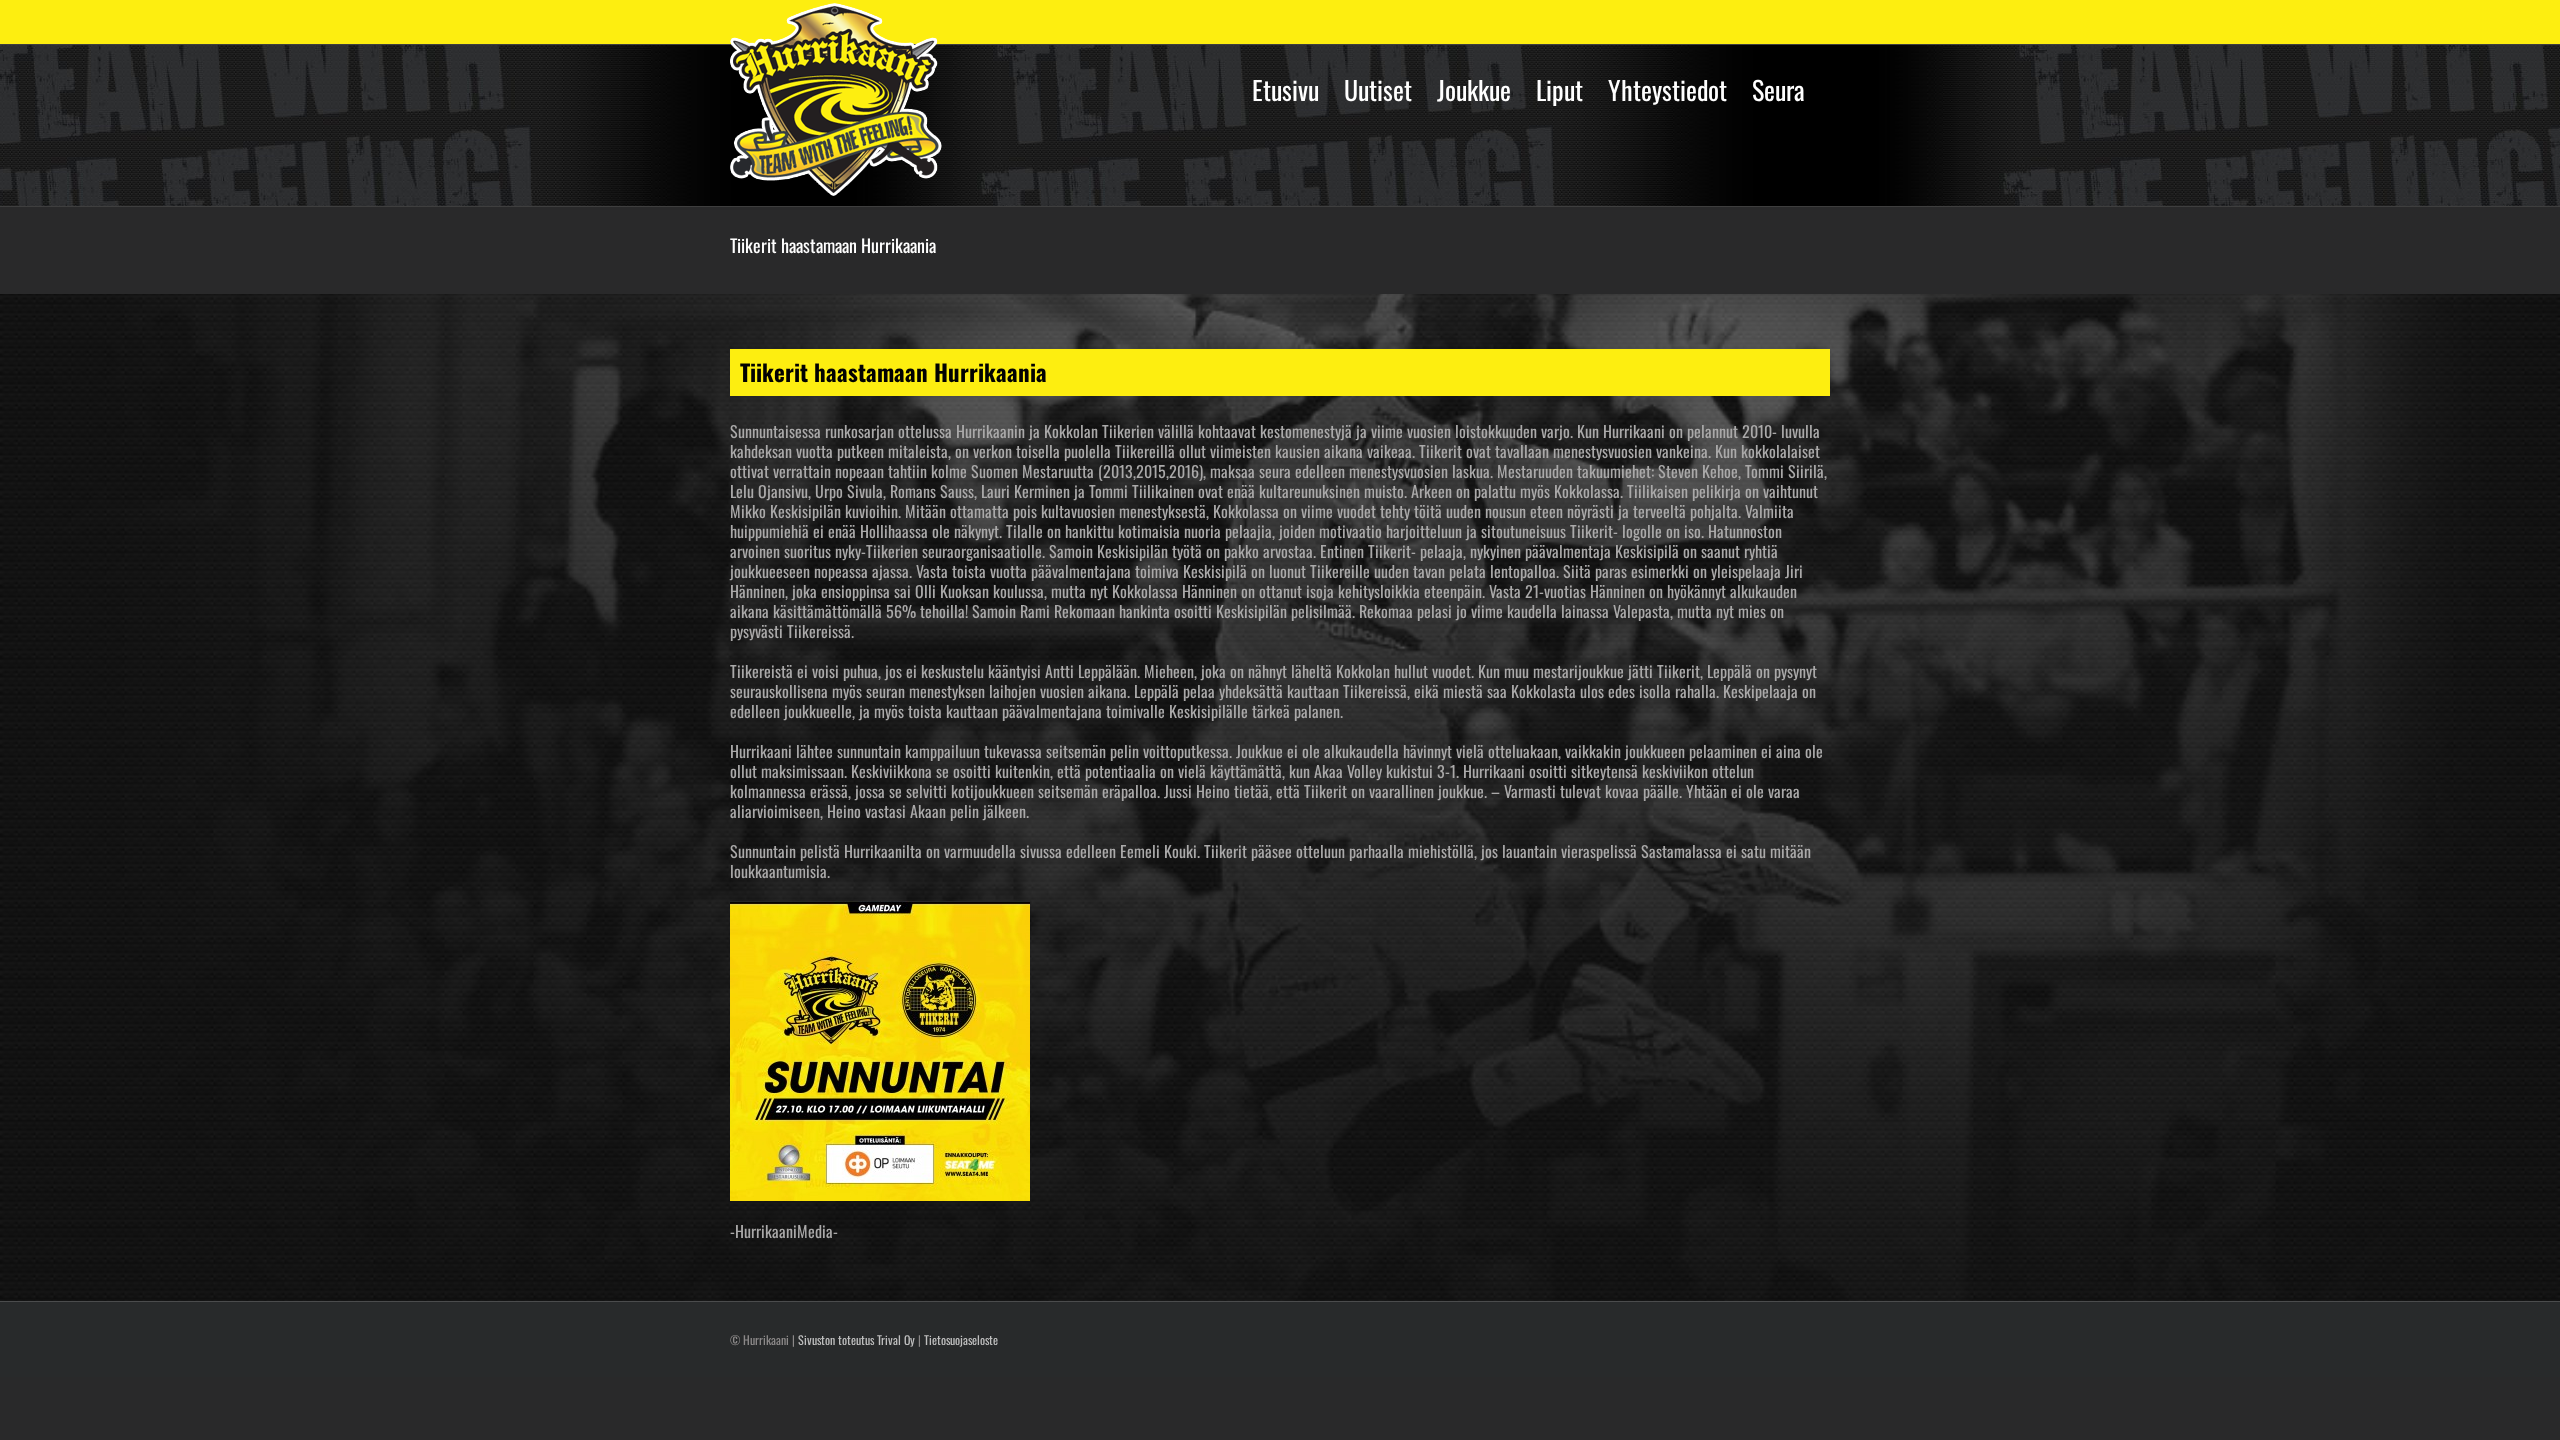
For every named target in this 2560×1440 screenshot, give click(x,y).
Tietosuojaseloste (961, 1339)
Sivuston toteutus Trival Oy (856, 1339)
